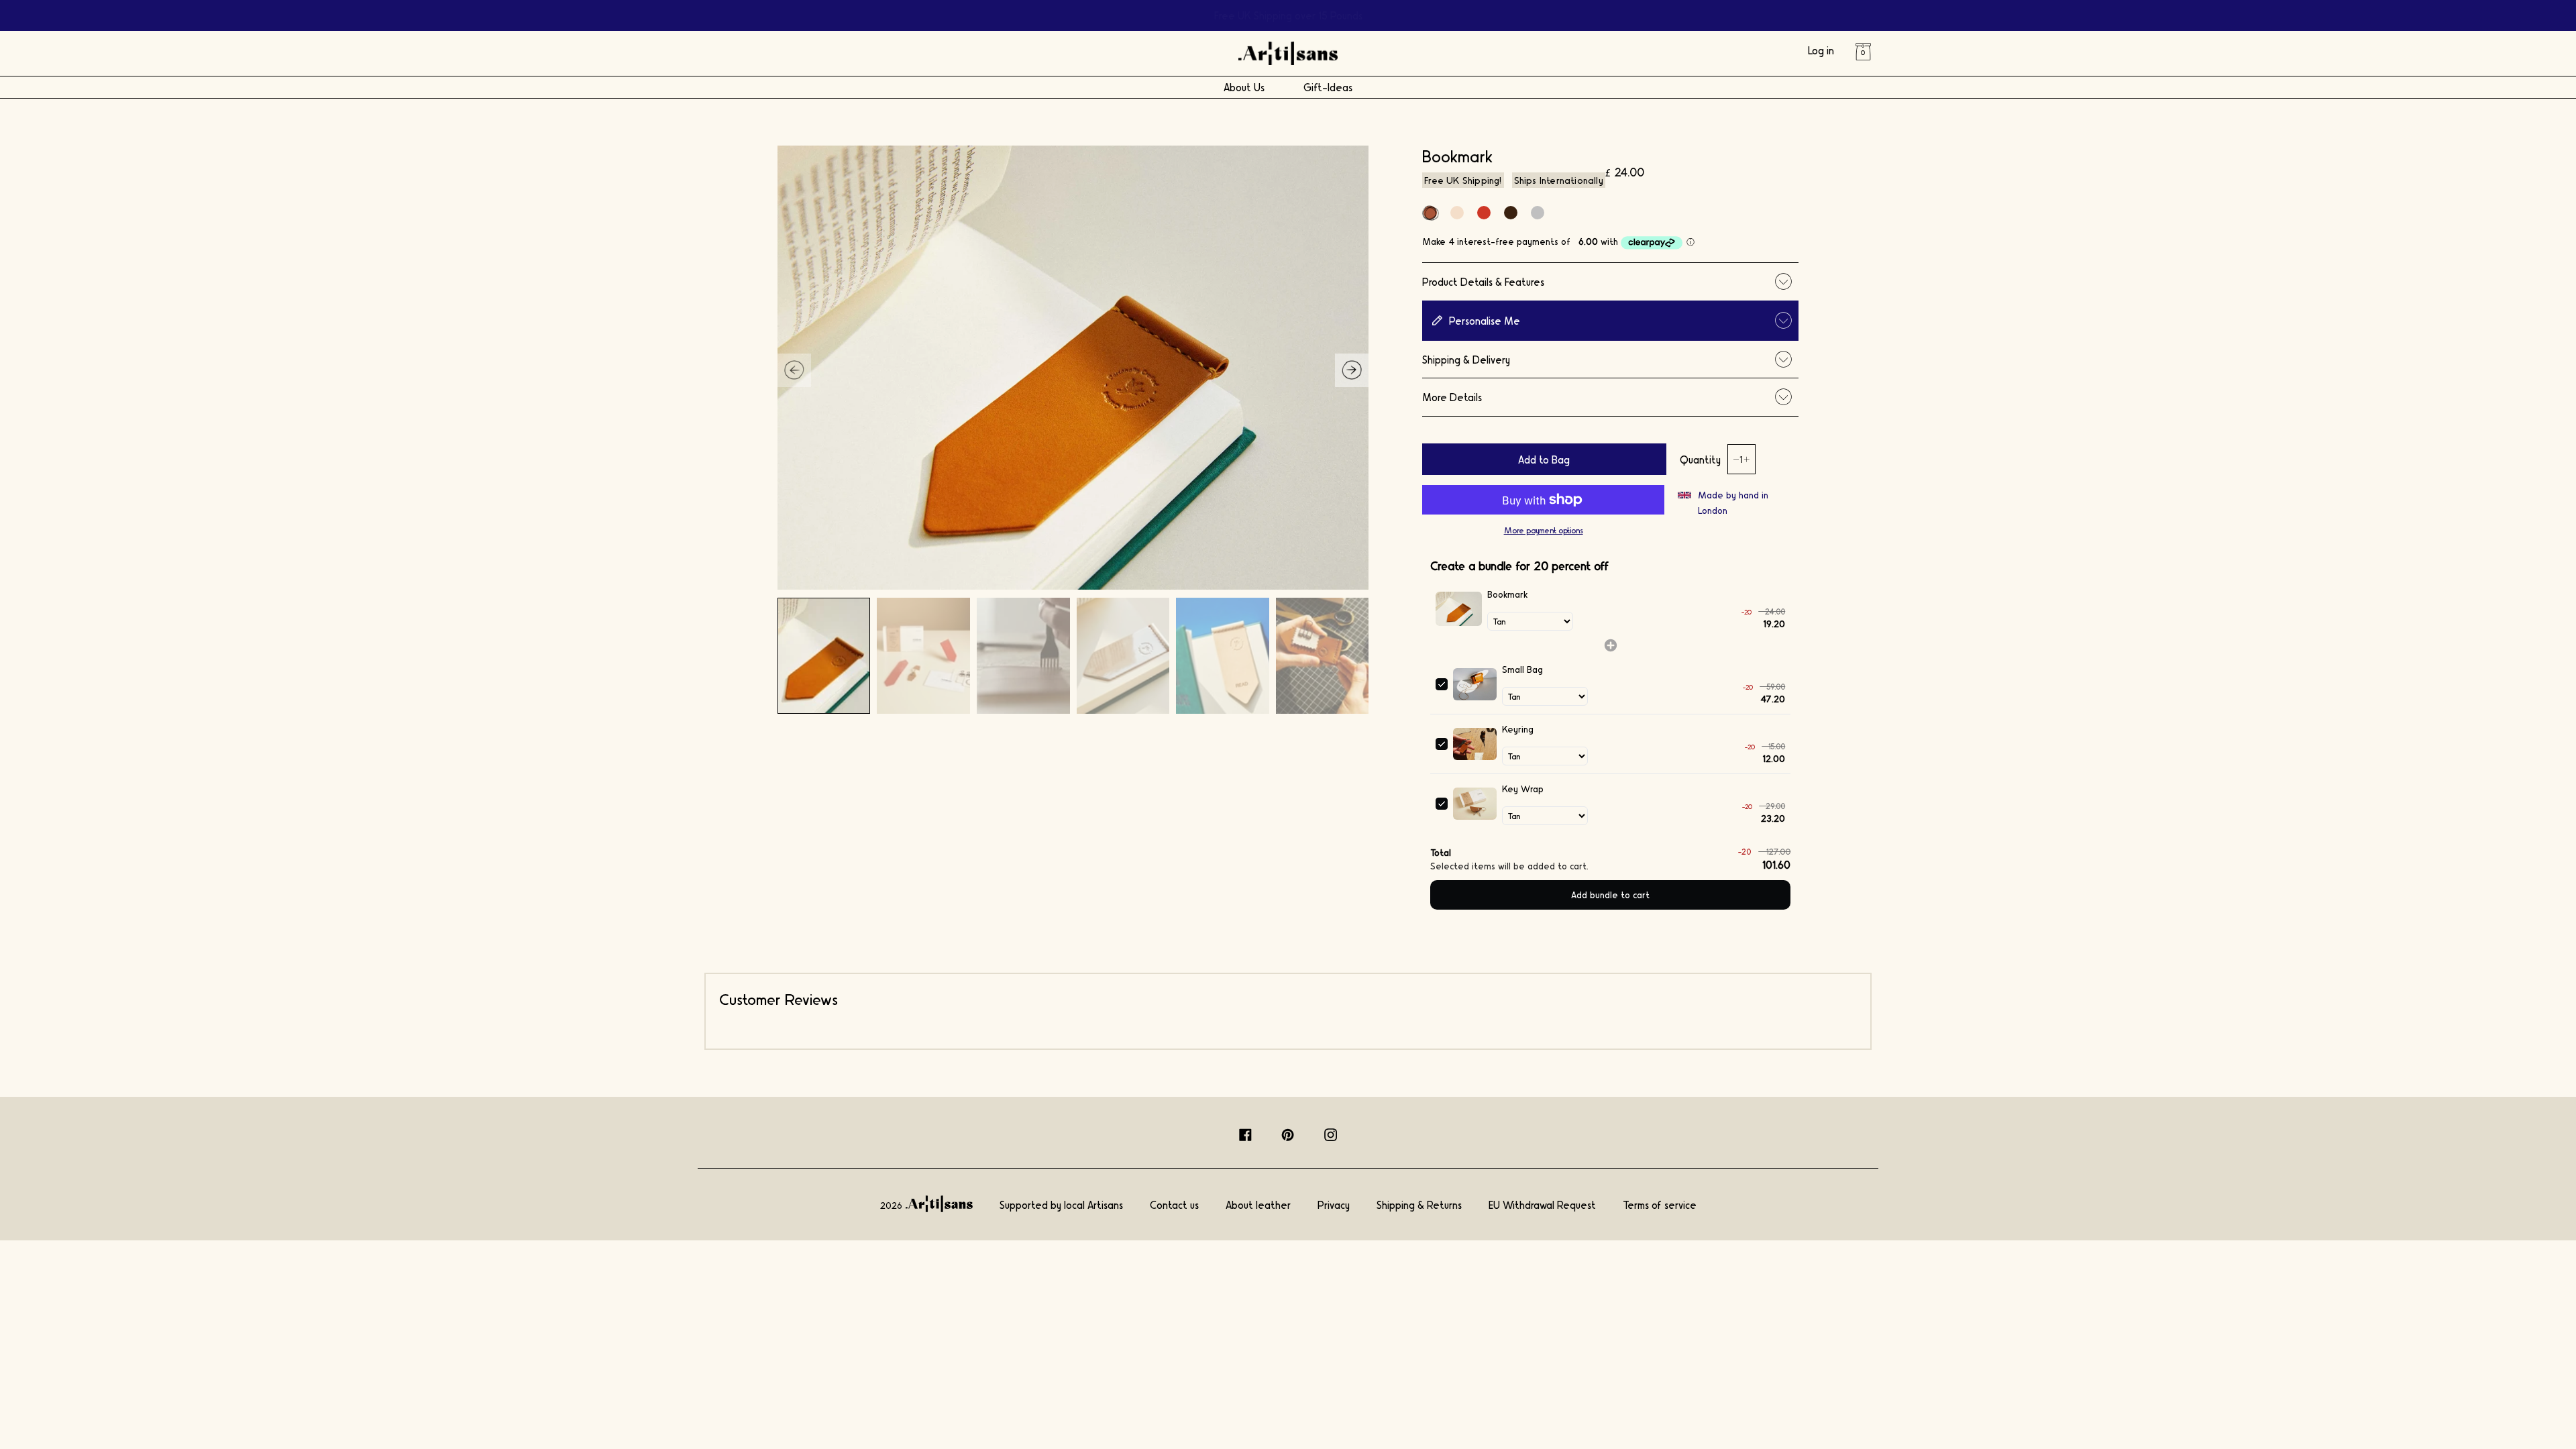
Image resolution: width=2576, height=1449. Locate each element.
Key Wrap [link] (1523, 789)
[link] (1458, 609)
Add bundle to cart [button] (1610, 895)
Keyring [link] (1518, 729)
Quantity (1700, 459)
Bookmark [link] (1507, 594)
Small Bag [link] (1522, 669)
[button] (1352, 370)
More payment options (1544, 530)
